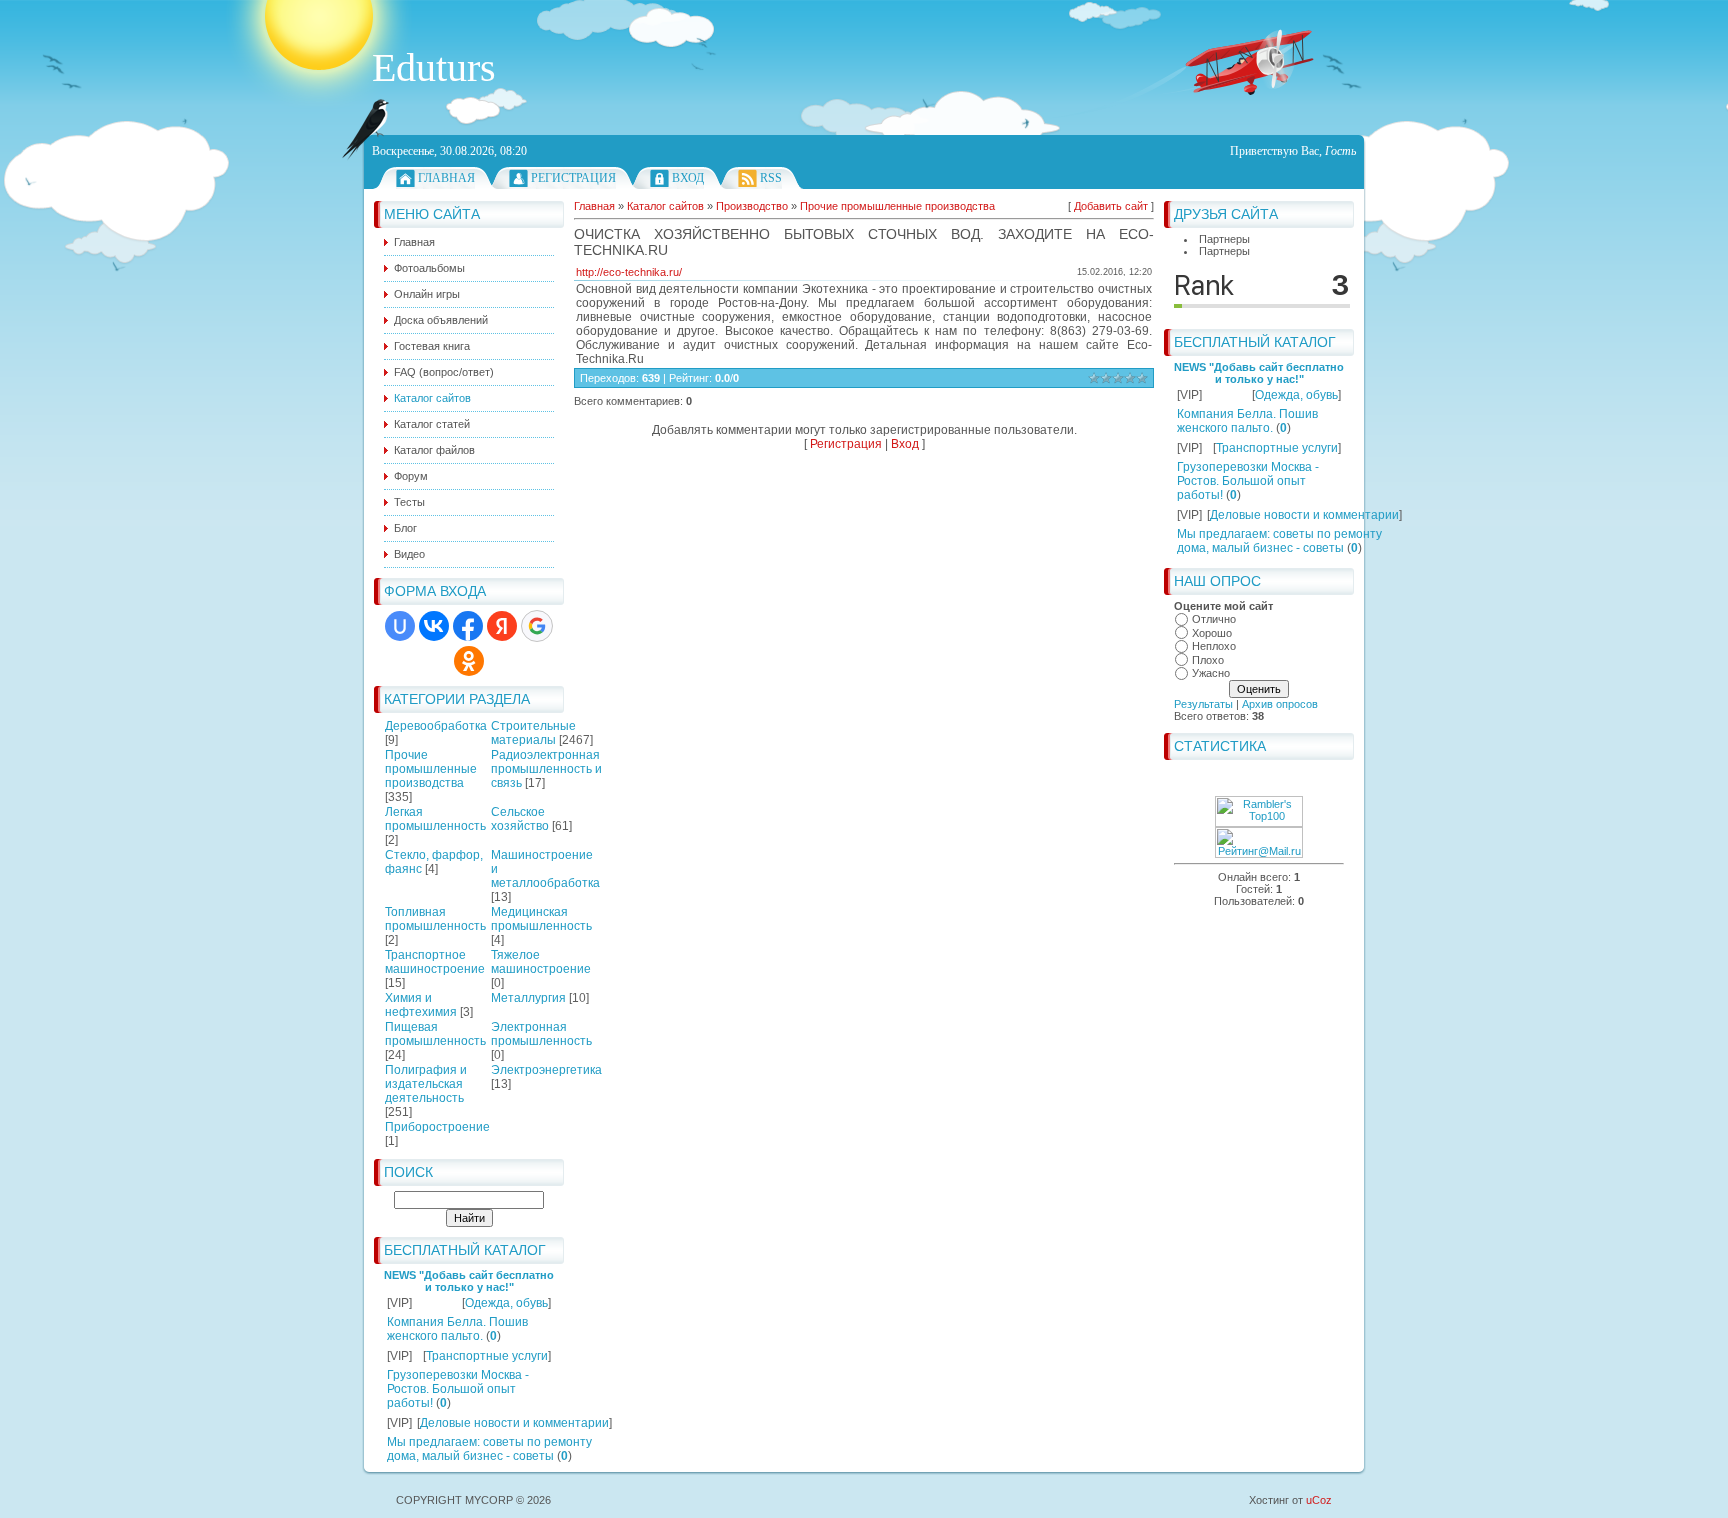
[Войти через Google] (537, 626)
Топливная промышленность (435, 919)
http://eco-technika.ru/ (629, 272)
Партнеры (1224, 239)
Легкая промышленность (435, 819)
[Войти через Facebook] (468, 626)
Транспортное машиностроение (435, 962)
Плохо (1208, 660)
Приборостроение (437, 1127)
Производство (752, 206)
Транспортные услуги (487, 1356)
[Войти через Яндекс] (502, 626)
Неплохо (1214, 646)
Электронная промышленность (541, 1034)
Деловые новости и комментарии (514, 1423)
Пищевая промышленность (435, 1034)
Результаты (1203, 704)
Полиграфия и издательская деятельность (426, 1084)
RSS (771, 178)
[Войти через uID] (400, 626)
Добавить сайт (1111, 206)
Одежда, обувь (506, 1303)
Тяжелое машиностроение (541, 962)
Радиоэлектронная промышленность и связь (546, 769)
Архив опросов (1280, 704)
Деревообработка (436, 726)
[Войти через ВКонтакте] (434, 626)
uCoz (1319, 1500)
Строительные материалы (533, 733)
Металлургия (528, 998)
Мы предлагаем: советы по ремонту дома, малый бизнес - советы (489, 1449)
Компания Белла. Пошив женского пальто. (457, 1329)
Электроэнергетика (546, 1070)
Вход (688, 178)
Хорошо (1212, 633)
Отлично (1214, 619)
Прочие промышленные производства (431, 769)
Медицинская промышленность (541, 919)
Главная (446, 178)
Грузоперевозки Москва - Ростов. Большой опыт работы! (458, 1389)
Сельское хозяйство (520, 819)
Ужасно (1211, 673)
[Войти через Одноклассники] (469, 661)
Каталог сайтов (665, 206)
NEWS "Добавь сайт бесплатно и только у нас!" (469, 1281)
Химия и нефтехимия (421, 1005)
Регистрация (573, 178)
